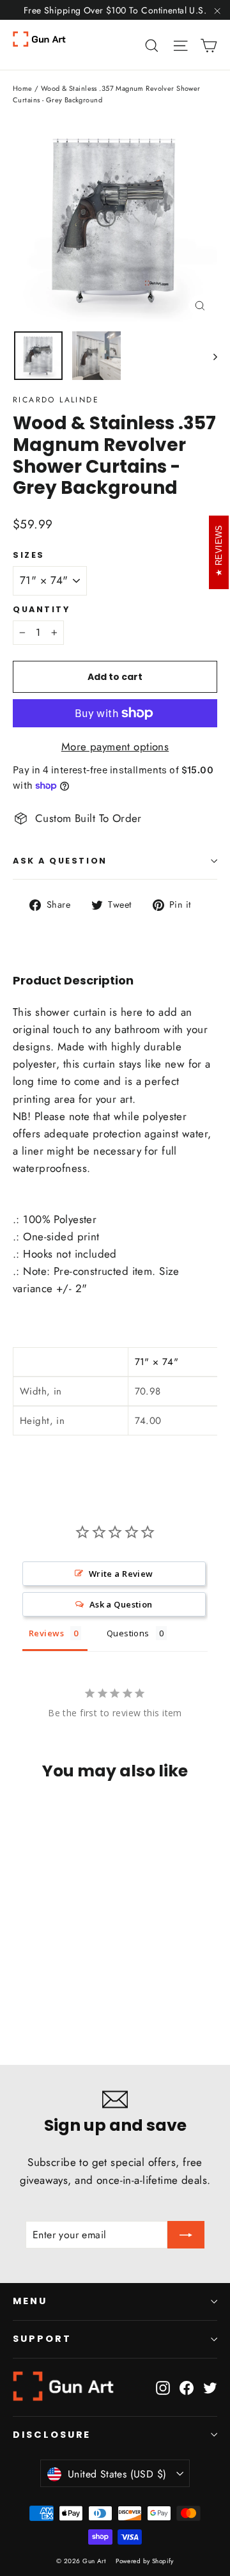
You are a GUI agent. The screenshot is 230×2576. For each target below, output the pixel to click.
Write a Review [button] (121, 1574)
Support (42, 2339)
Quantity (41, 609)
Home (23, 88)
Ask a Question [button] (121, 1604)
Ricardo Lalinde (56, 400)
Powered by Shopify (145, 2561)
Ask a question (60, 861)
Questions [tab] (128, 1633)
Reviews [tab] (46, 1633)
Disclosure (52, 2435)
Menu (30, 2301)
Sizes (29, 555)
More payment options (115, 747)
